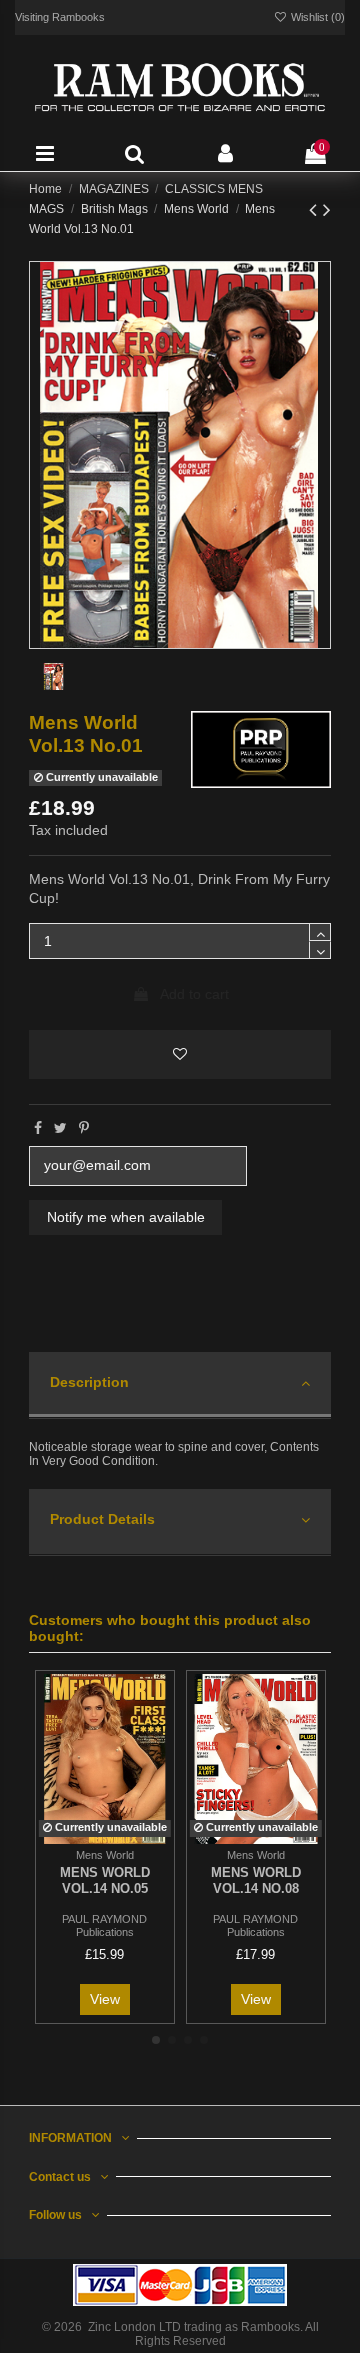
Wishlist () (316, 17)
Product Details (102, 1519)
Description (89, 1382)
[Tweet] (60, 1128)
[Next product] (327, 209)
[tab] (179, 1385)
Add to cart (194, 994)
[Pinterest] (84, 1128)
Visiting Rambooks (60, 17)
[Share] (38, 1128)
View (105, 1999)
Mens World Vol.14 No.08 (256, 1880)
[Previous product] (316, 209)
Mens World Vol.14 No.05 (105, 1880)
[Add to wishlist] (179, 1054)
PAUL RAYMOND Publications (104, 1925)
